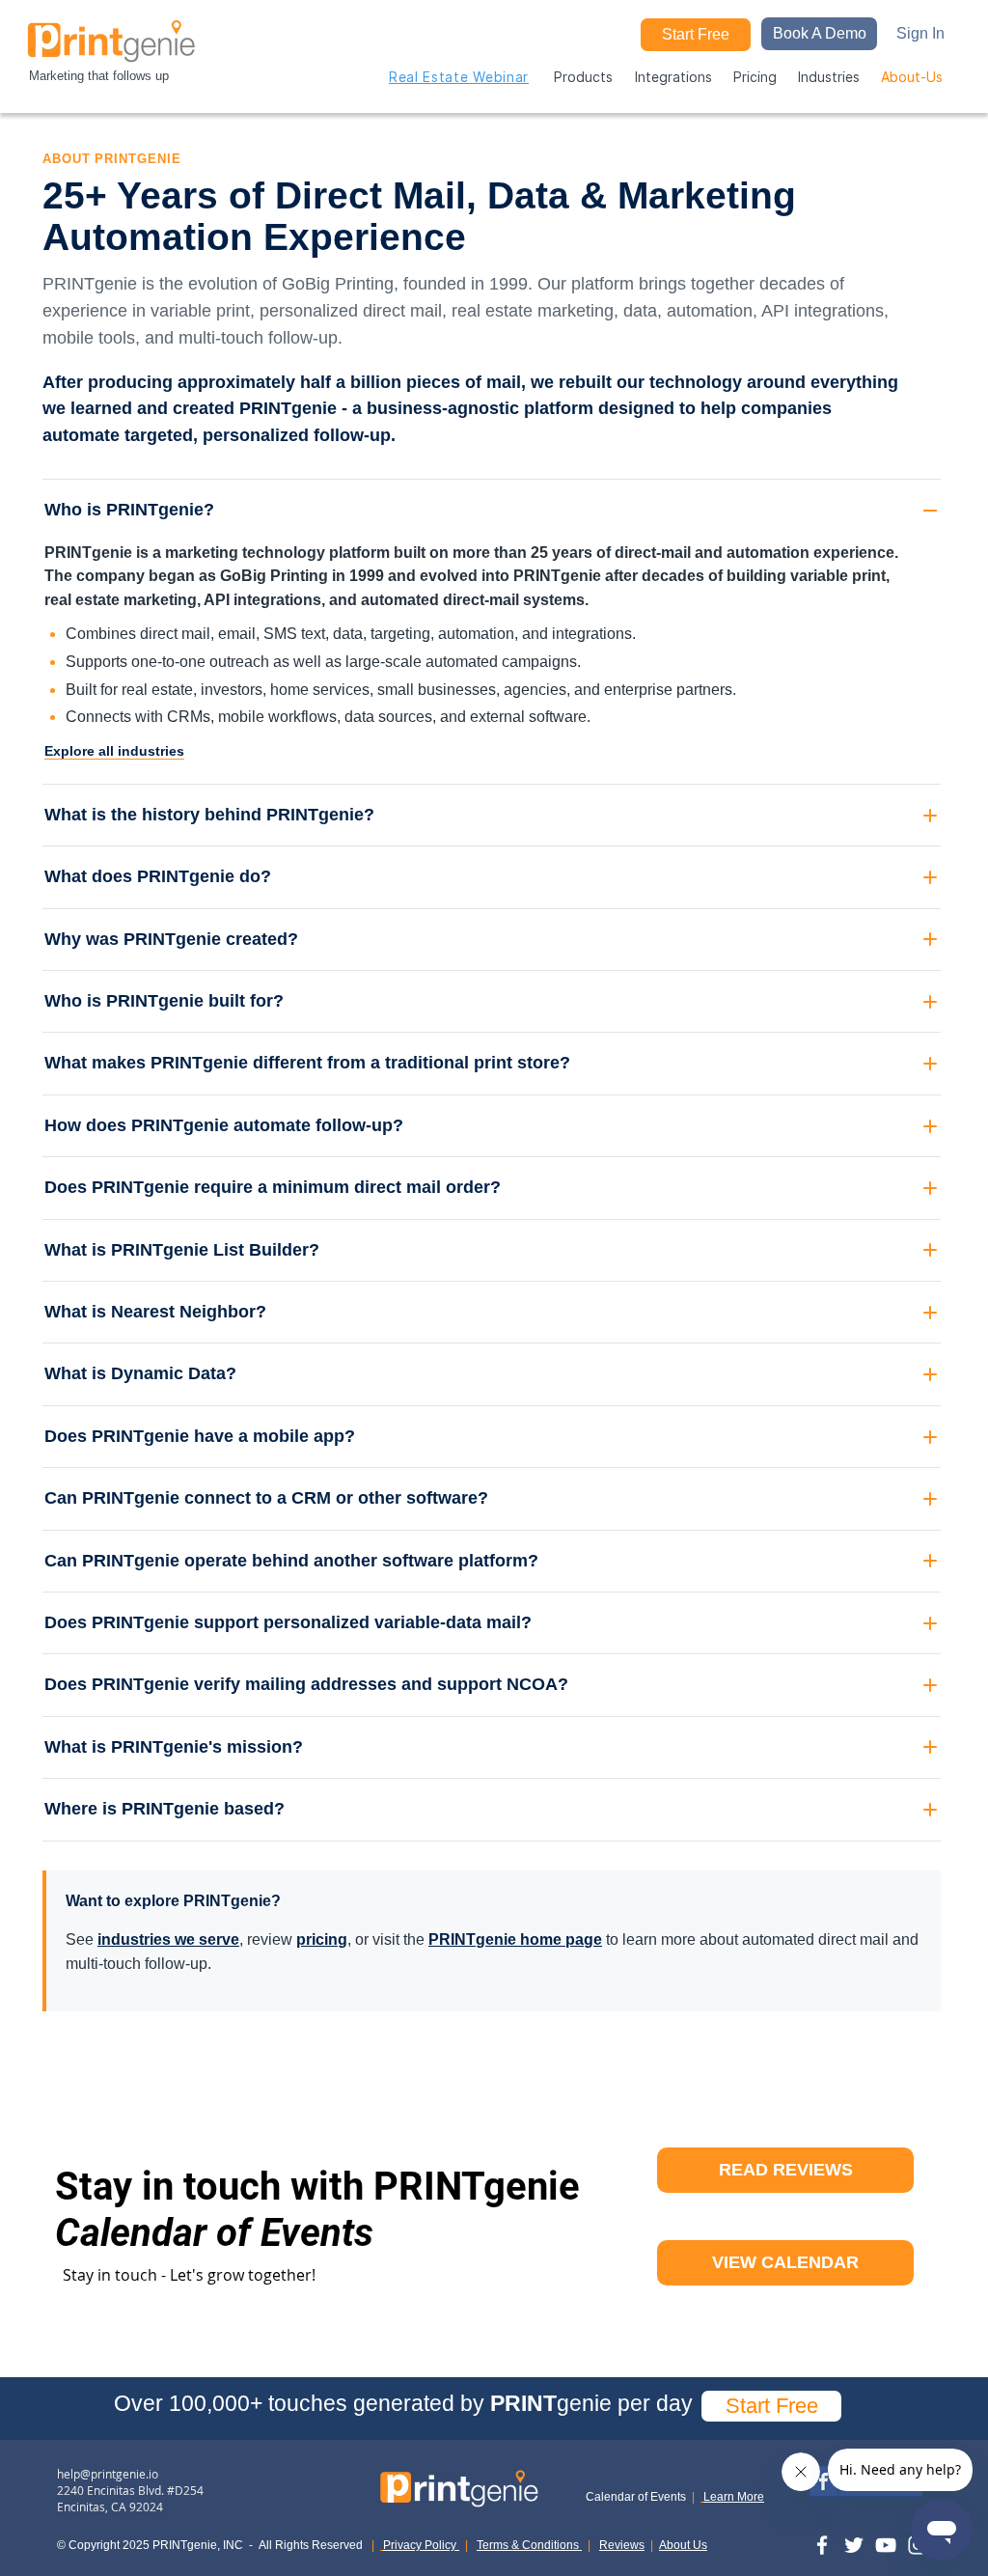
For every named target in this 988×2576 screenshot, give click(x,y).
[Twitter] (854, 2545)
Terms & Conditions (529, 2545)
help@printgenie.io (108, 2474)
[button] (819, 34)
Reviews (622, 2545)
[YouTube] (886, 2545)
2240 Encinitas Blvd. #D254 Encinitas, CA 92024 (130, 2498)
